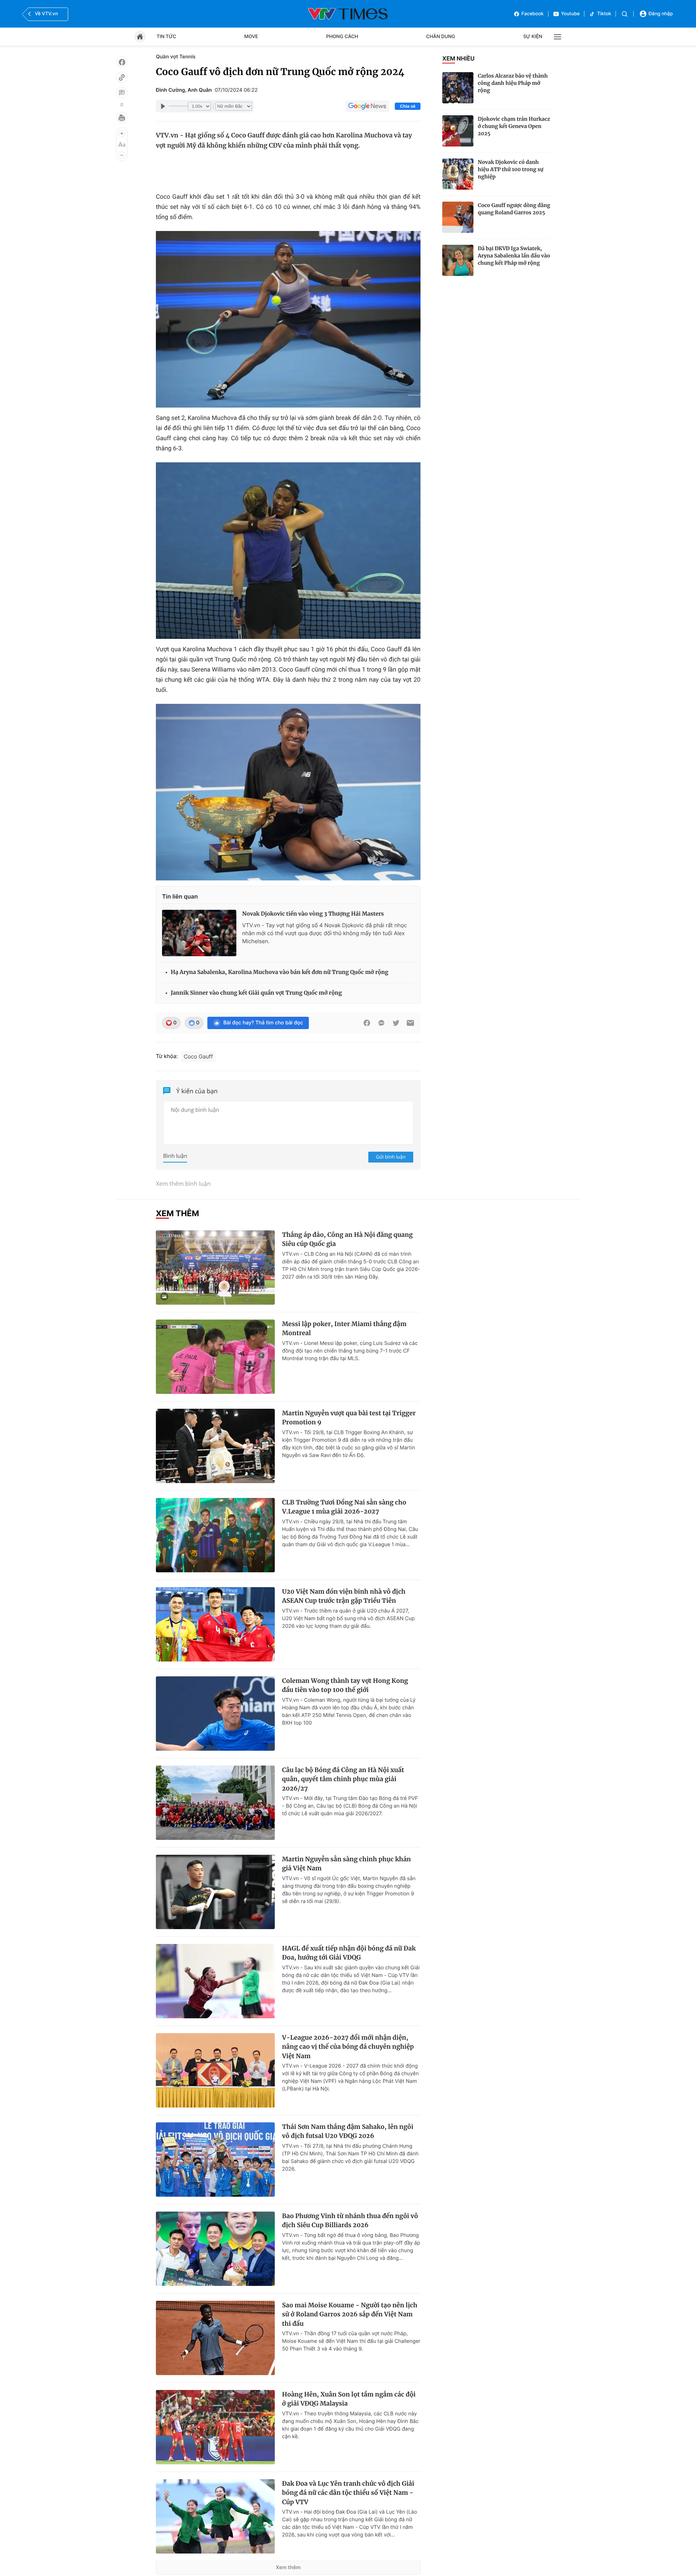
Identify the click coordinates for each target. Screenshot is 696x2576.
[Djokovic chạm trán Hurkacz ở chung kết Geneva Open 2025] (458, 131)
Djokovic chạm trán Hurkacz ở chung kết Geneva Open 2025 (514, 126)
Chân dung (441, 37)
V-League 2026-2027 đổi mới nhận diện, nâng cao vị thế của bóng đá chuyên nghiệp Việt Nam (348, 2047)
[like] (122, 62)
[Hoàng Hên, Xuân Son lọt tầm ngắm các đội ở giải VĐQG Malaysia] (215, 2427)
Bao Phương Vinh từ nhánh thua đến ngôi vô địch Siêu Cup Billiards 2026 (350, 2221)
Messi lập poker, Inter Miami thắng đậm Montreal (344, 1329)
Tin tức (166, 37)
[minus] (122, 155)
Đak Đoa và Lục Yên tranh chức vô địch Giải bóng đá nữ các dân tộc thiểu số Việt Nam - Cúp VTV (348, 2493)
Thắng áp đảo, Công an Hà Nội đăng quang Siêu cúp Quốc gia (347, 1239)
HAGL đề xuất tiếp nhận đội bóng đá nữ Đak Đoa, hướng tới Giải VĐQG (349, 1953)
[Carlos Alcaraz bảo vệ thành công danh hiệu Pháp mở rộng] (458, 88)
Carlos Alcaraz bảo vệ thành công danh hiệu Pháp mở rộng (513, 83)
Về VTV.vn (46, 14)
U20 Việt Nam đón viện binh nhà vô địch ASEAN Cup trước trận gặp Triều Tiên (344, 1596)
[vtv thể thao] (348, 14)
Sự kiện (533, 37)
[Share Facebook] (367, 1023)
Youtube (571, 14)
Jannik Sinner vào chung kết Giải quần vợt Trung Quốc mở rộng (256, 993)
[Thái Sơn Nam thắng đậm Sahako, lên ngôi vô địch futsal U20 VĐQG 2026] (215, 2160)
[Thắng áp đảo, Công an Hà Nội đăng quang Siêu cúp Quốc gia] (215, 1268)
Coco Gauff (198, 1056)
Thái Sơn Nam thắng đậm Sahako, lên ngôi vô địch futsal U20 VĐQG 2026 (348, 2131)
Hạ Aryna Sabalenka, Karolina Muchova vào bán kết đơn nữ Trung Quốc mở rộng (279, 972)
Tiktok (604, 14)
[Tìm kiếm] (625, 14)
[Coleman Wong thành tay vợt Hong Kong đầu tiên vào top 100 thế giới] (215, 1714)
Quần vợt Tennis (176, 57)
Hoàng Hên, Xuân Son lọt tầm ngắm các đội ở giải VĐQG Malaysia (349, 2399)
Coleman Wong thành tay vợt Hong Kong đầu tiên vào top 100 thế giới (345, 1685)
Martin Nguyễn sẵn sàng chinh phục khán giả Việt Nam (346, 1864)
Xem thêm (288, 2567)
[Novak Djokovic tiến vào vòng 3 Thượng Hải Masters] (199, 933)
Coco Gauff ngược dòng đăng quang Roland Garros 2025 (514, 209)
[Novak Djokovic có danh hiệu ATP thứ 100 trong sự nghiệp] (458, 174)
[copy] (122, 77)
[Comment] (122, 92)
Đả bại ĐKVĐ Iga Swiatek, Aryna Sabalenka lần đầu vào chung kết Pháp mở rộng (514, 256)
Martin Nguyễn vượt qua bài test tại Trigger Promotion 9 (349, 1418)
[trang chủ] (140, 37)
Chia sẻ (408, 106)
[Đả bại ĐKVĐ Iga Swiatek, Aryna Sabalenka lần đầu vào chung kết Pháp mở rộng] (458, 260)
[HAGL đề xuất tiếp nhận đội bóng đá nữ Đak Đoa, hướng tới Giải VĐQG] (215, 1981)
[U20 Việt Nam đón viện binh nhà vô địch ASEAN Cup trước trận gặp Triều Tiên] (215, 1624)
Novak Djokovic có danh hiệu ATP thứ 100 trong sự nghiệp (511, 169)
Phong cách (342, 37)
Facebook (533, 14)
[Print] (122, 118)
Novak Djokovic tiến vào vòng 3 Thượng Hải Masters (313, 914)
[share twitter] (396, 1023)
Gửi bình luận (391, 1157)
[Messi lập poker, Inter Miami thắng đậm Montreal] (215, 1357)
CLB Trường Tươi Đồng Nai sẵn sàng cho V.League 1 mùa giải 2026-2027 (344, 1507)
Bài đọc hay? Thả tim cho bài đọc (263, 1023)
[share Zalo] (381, 1023)
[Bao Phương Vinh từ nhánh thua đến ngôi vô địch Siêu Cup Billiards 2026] (215, 2249)
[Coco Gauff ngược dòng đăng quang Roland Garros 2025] (458, 217)
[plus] (122, 133)
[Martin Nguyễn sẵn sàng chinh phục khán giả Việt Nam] (215, 1892)
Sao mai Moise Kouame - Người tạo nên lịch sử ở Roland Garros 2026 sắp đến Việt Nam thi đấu (350, 2314)
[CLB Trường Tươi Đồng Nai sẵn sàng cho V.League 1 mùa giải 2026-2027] (215, 1535)
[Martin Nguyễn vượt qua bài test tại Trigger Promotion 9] (215, 1446)
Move (251, 37)
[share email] (410, 1023)
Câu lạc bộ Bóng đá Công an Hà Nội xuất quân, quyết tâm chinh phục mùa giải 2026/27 (343, 1779)
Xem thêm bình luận (183, 1184)
